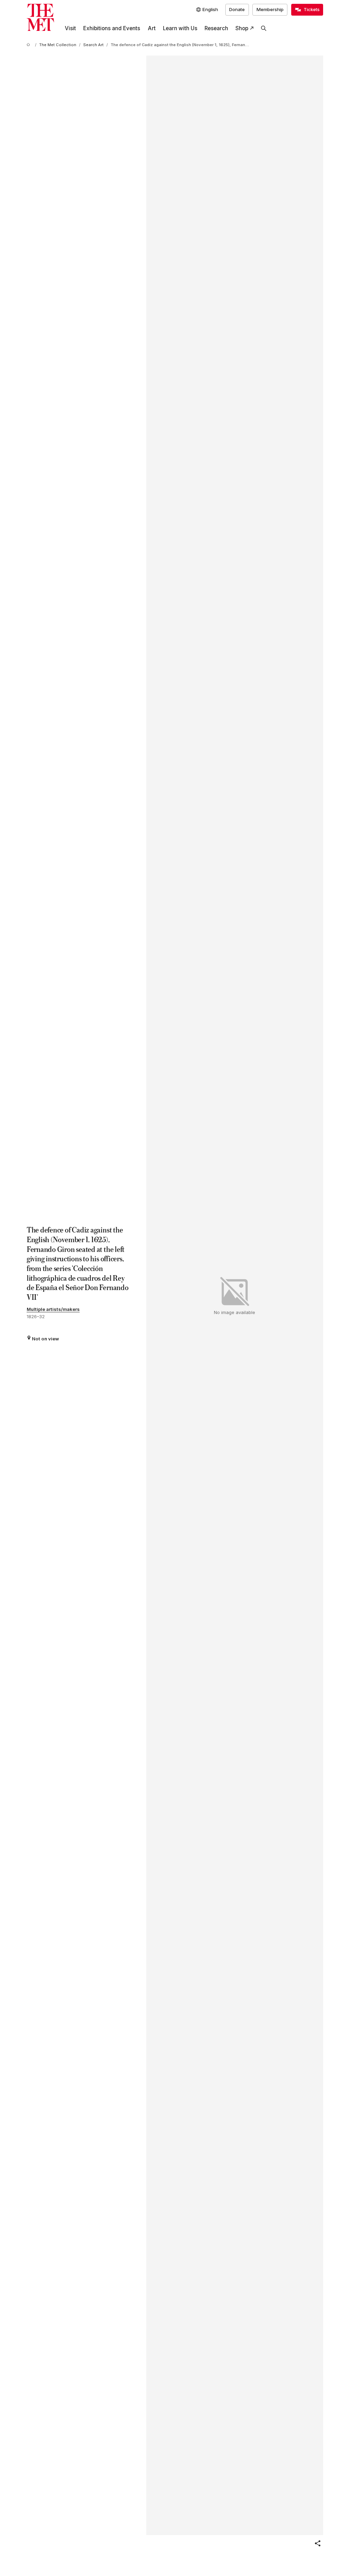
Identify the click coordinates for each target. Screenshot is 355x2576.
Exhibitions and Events (112, 28)
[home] (29, 45)
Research (216, 28)
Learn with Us (180, 28)
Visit (70, 28)
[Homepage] (40, 18)
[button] (318, 2543)
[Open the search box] (264, 28)
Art (152, 28)
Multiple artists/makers (53, 1309)
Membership (270, 9)
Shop (242, 28)
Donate (237, 9)
